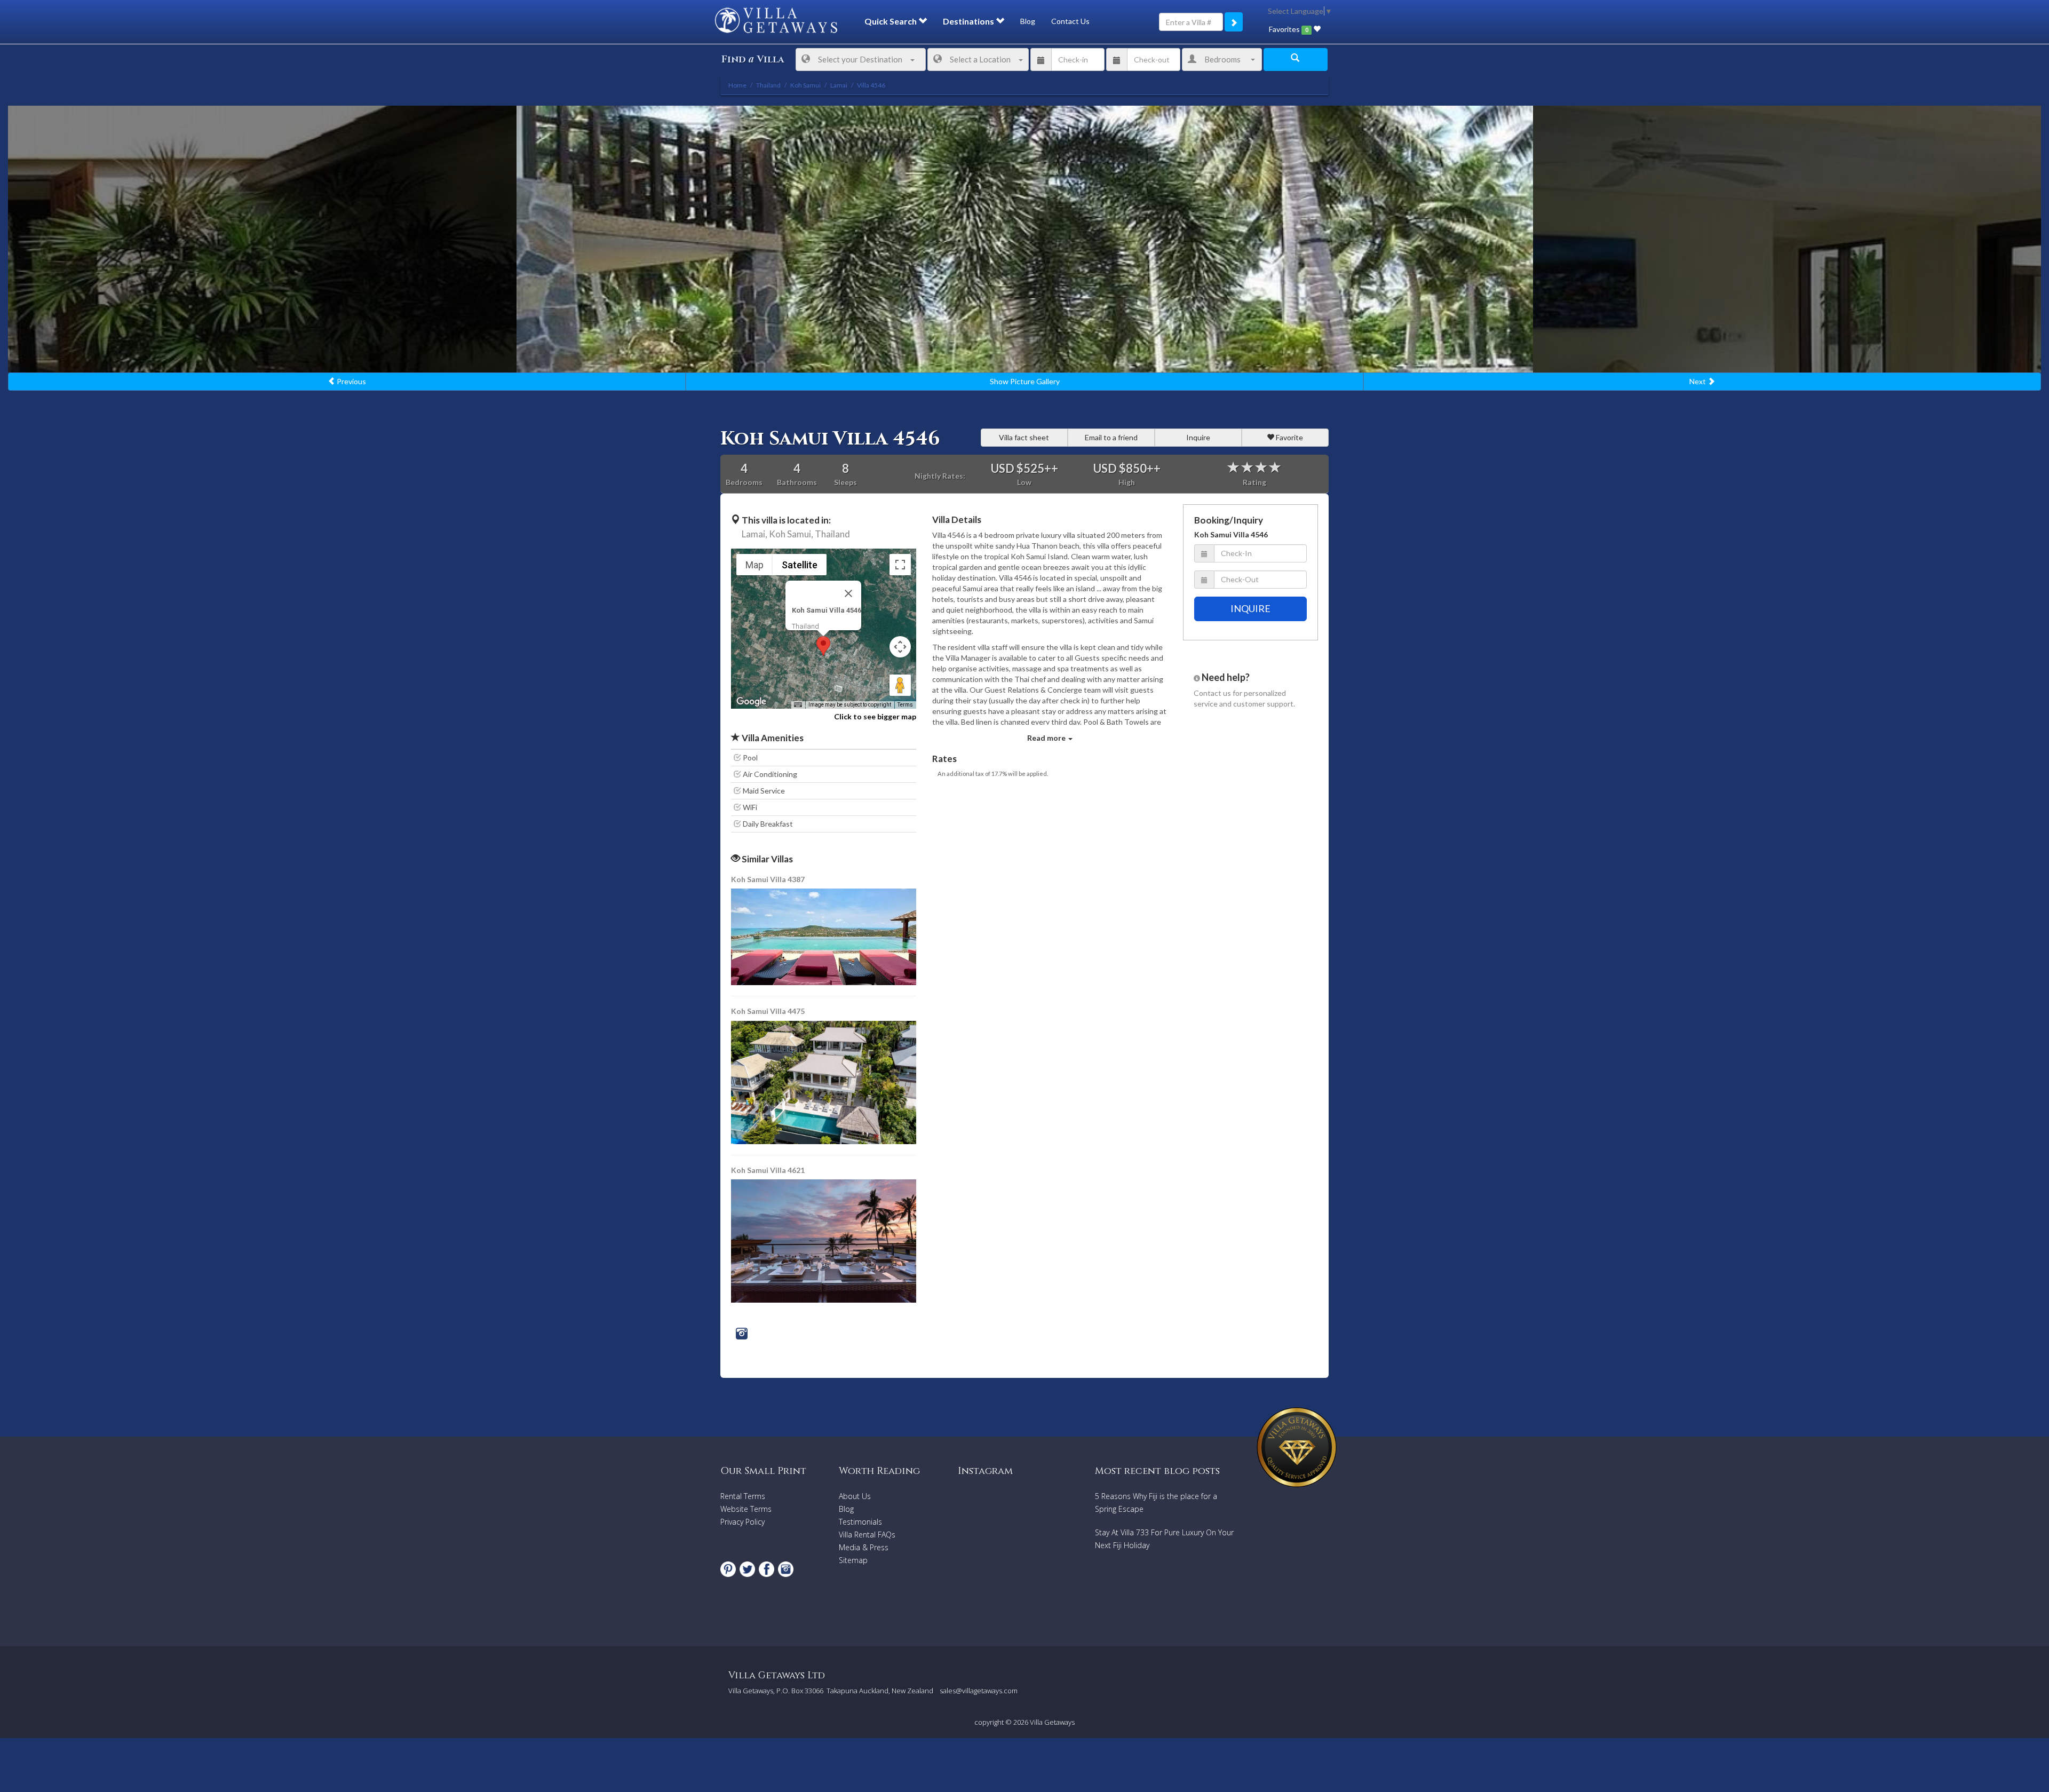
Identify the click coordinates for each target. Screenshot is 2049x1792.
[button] (823, 646)
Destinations (969, 21)
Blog (1028, 21)
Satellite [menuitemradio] (800, 565)
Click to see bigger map (875, 716)
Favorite (1289, 437)
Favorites (1288, 29)
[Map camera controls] (900, 647)
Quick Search (891, 21)
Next (1698, 381)
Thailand (832, 534)
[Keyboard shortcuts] (798, 705)
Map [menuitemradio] (755, 565)
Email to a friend (1111, 437)
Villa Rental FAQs (867, 1535)
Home (737, 85)
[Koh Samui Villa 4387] (824, 936)
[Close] (848, 593)
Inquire (1198, 437)
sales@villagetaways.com (979, 1691)
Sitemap (853, 1560)
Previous (351, 381)
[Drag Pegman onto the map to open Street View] (900, 685)
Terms (905, 705)
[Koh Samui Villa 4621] (824, 1240)
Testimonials (860, 1522)
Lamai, (755, 534)
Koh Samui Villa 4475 (768, 1011)
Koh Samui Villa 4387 (768, 879)
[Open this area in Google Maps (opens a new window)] (751, 702)
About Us (855, 1496)
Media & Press (864, 1547)
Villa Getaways (1052, 1722)
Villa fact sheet (1024, 437)
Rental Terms (743, 1496)
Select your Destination (860, 59)
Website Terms (746, 1509)
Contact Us (1070, 21)
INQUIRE (1250, 608)
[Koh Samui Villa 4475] (824, 1081)
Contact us (1212, 693)
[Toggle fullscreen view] (900, 565)
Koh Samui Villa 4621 (768, 1170)
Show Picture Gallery (1025, 381)
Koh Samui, (791, 534)
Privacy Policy (742, 1522)
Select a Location (980, 59)
